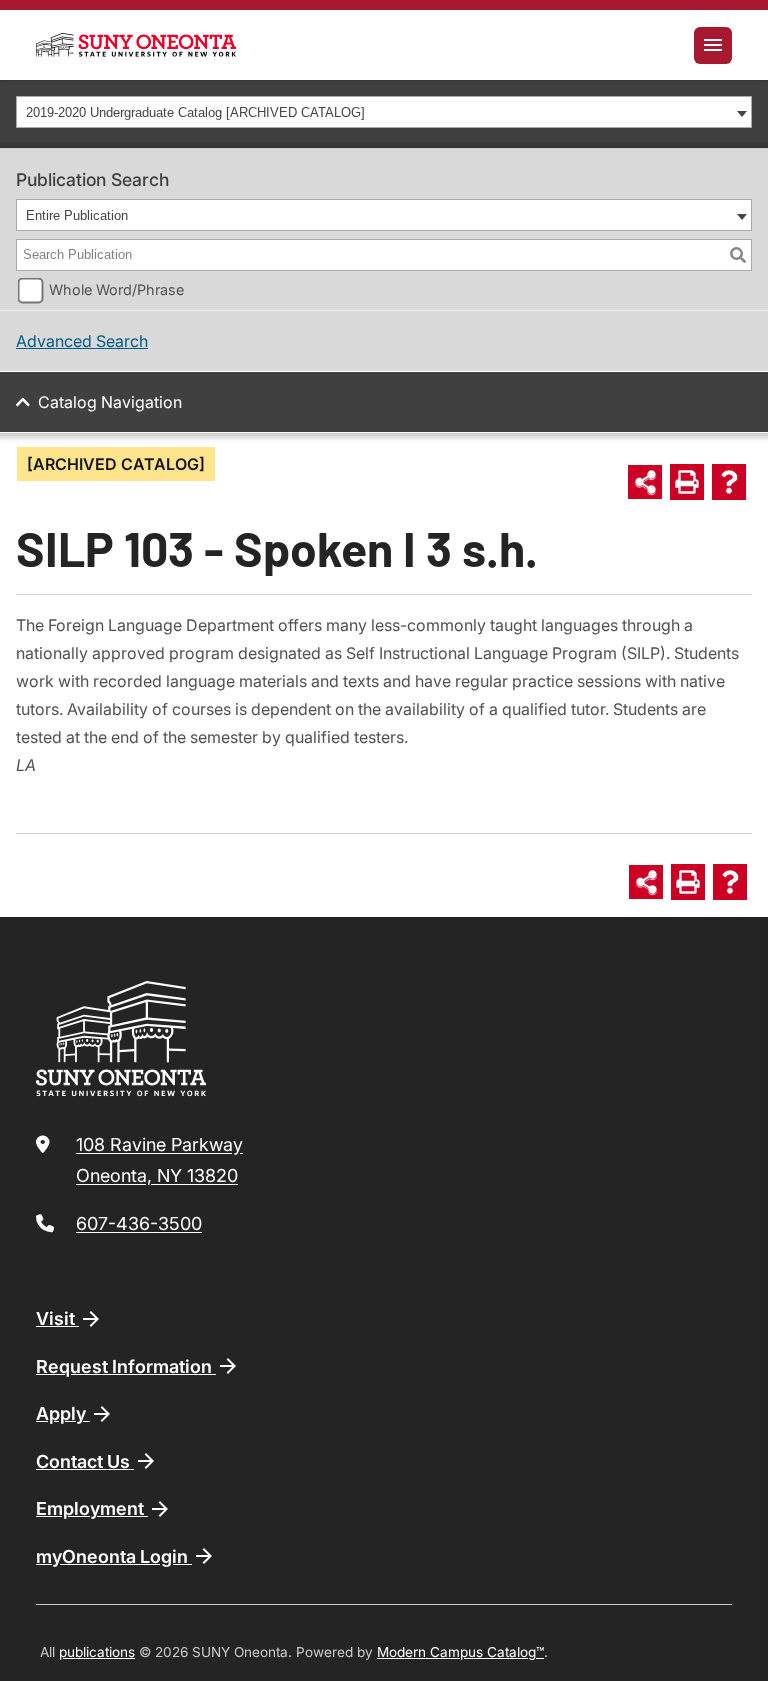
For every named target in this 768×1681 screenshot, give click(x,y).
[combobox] (384, 112)
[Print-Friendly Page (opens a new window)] (687, 482)
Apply (63, 1413)
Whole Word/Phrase (116, 289)
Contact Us (85, 1461)
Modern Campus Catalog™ (460, 1652)
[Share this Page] (645, 482)
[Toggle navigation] (713, 45)
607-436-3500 (139, 1223)
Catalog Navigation (110, 402)
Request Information (126, 1366)
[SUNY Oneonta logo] (136, 45)
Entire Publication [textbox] (77, 215)
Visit (57, 1318)
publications (97, 1652)
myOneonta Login (114, 1556)
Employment (92, 1508)
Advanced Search (82, 341)
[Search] (738, 255)
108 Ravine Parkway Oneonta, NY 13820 (159, 1160)
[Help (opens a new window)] (729, 482)
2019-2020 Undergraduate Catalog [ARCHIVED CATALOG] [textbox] (195, 112)
